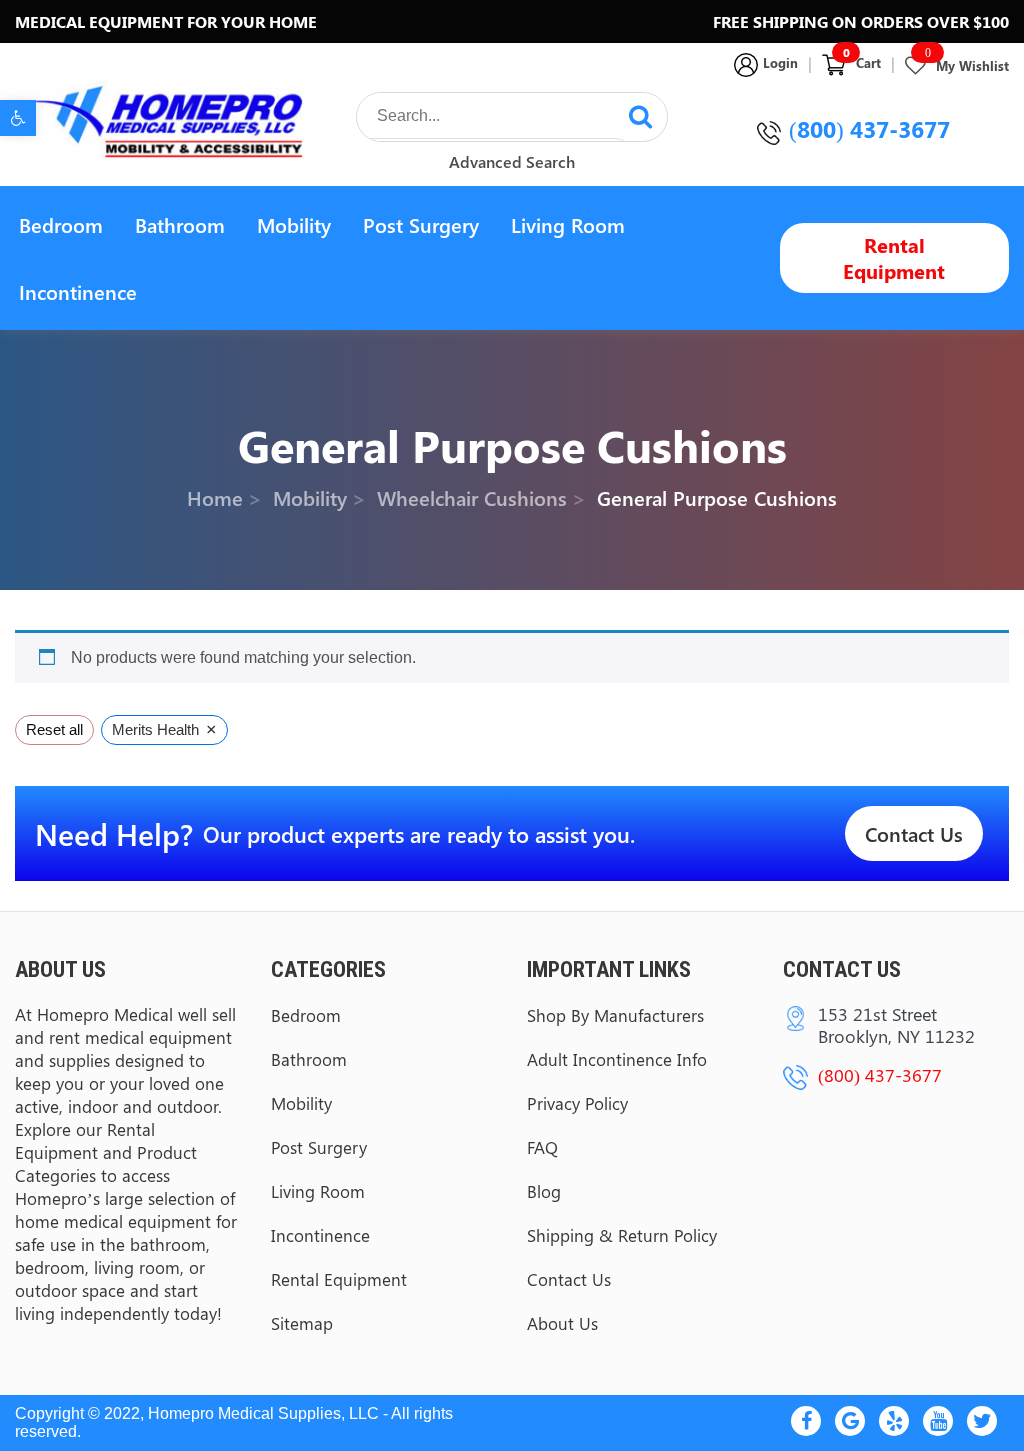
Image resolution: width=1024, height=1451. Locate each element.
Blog (544, 1191)
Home (215, 497)
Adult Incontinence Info (617, 1059)
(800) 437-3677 (869, 128)
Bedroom (61, 224)
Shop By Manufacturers (615, 1015)
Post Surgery (421, 224)
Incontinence (78, 291)
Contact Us (914, 833)
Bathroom (180, 224)
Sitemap (302, 1323)
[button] (18, 118)
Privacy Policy (577, 1103)
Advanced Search (512, 161)
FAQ (542, 1147)
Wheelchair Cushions (472, 497)
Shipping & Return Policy (622, 1235)
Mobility (294, 224)
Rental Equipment (894, 257)
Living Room (568, 224)
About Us (562, 1323)
